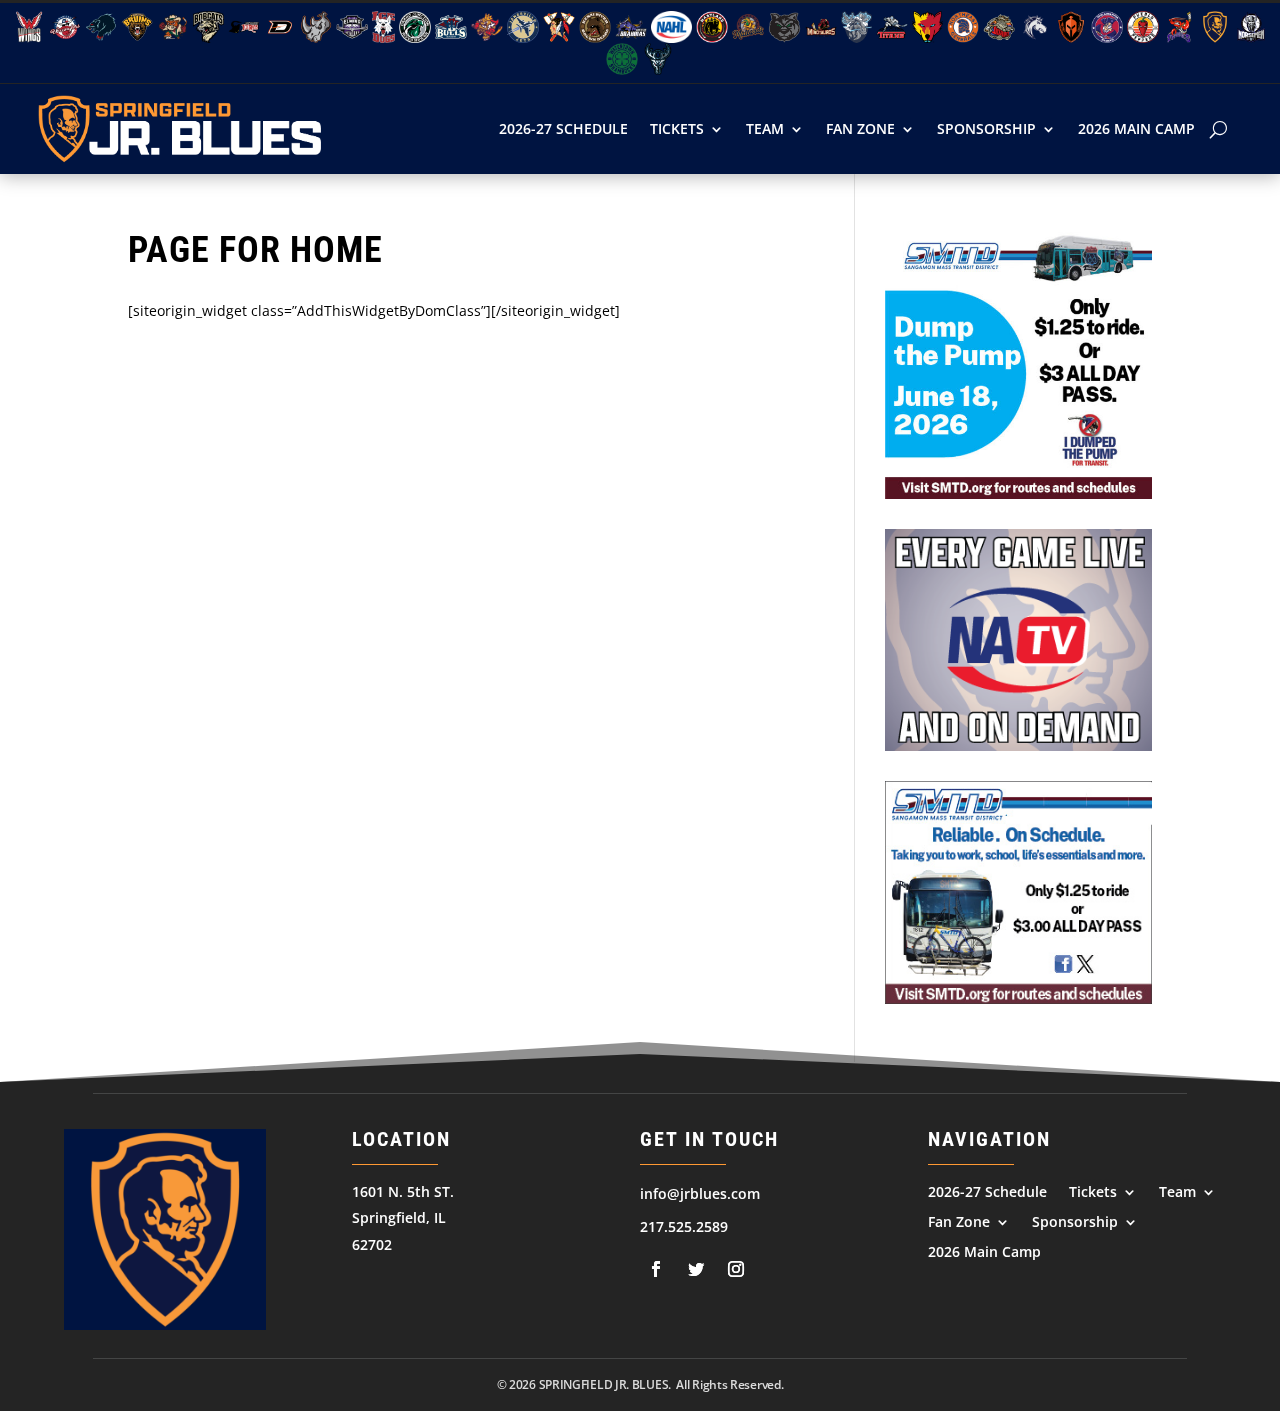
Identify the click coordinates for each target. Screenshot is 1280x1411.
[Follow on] (656, 1269)
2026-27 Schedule (563, 128)
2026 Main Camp (1136, 128)
